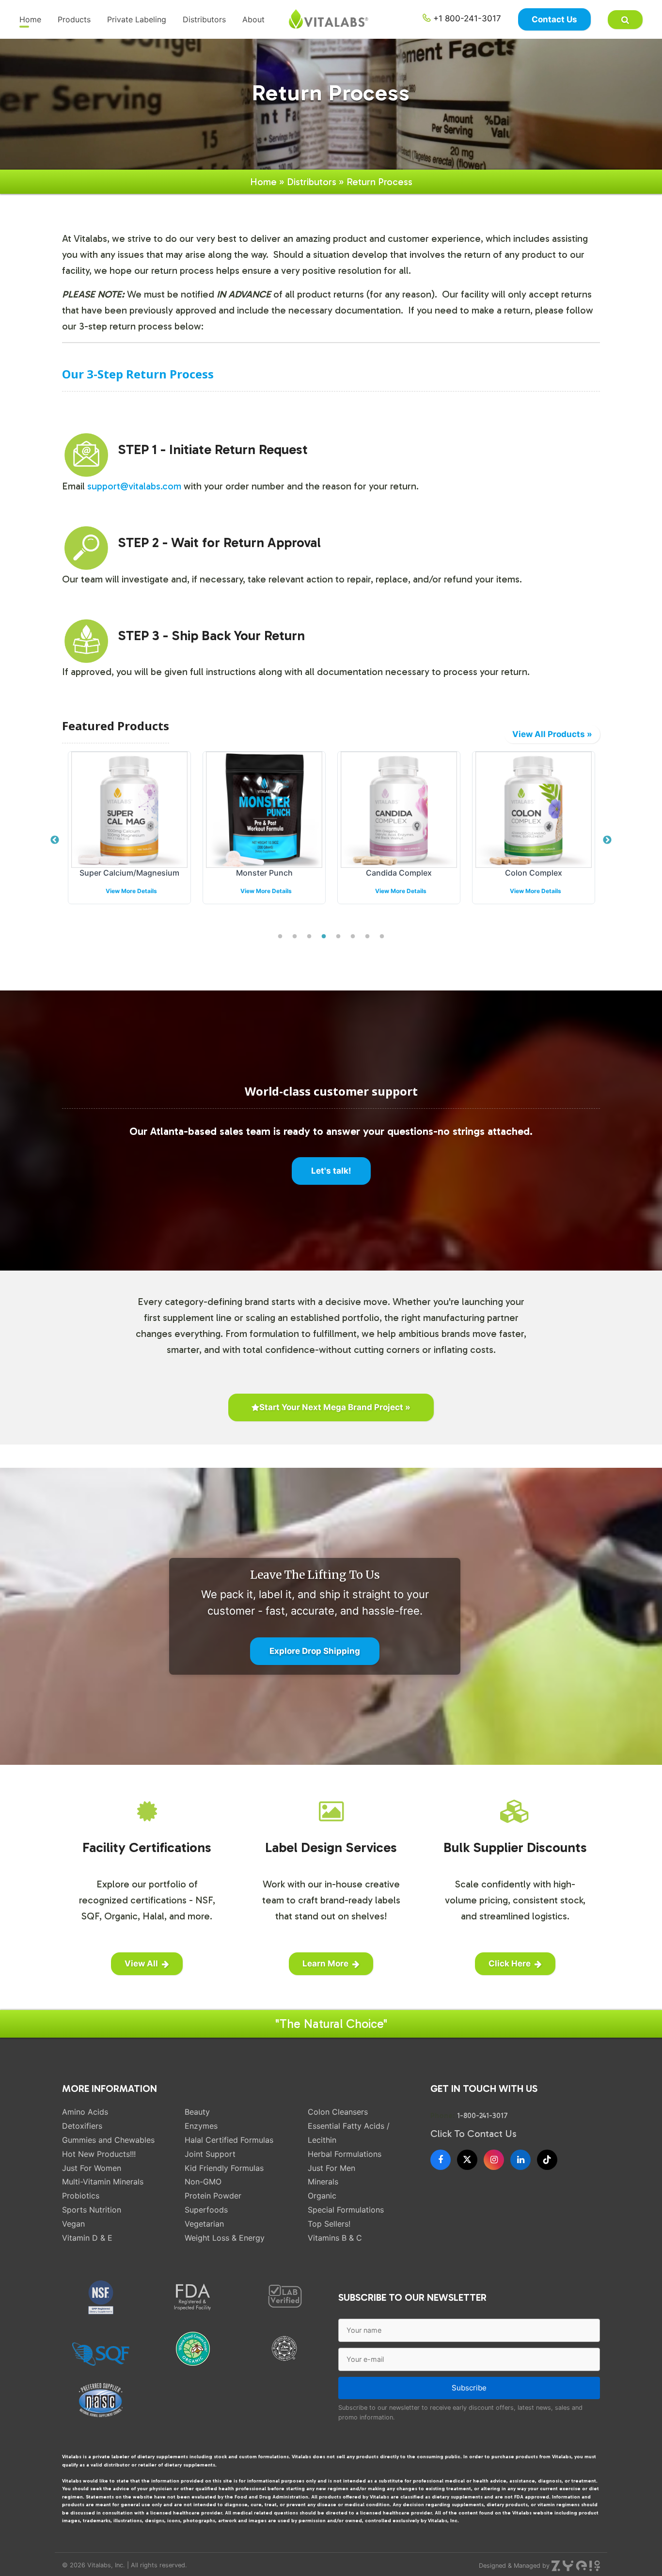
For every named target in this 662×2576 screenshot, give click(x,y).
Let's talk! (331, 1171)
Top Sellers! (329, 2224)
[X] (467, 2160)
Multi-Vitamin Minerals (103, 2182)
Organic (322, 2196)
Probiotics (81, 2196)
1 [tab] (280, 937)
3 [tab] (309, 937)
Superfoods (206, 2210)
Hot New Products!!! (99, 2154)
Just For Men (331, 2168)
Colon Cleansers (338, 2112)
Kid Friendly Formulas (224, 2168)
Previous (55, 840)
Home (30, 19)
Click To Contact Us (473, 2134)
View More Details (131, 891)
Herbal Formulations (345, 2154)
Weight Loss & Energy (225, 2238)
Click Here (510, 1963)
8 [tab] (382, 937)
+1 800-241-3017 (466, 18)
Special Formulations (346, 2210)
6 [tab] (353, 937)
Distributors (204, 19)
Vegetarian (204, 2224)
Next (607, 840)
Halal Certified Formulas (229, 2140)
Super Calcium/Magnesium (129, 873)
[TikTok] (547, 2160)
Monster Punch (264, 873)
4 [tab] (324, 937)
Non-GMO (203, 2182)
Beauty (197, 2112)
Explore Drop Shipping (315, 1651)
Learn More (325, 1963)
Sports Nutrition (92, 2210)
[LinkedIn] (520, 2160)
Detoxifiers (82, 2126)
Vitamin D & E (87, 2238)
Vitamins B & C (335, 2238)
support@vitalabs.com (135, 486)
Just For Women (92, 2168)
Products (74, 19)
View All (141, 1963)
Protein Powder (213, 2196)
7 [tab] (367, 937)
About (253, 19)
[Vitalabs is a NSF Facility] (101, 2297)
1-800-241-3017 (482, 2116)
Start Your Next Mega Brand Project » (335, 1407)
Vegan (73, 2224)
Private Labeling (137, 19)
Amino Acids (85, 2112)
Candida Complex (399, 873)
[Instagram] (494, 2160)
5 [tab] (338, 937)
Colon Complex (534, 873)
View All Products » (552, 734)
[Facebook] (441, 2160)
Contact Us (554, 19)
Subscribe (469, 2388)
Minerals (323, 2182)
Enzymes (201, 2126)
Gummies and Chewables (108, 2140)
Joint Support (210, 2154)
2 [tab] (295, 937)
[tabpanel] (129, 835)
